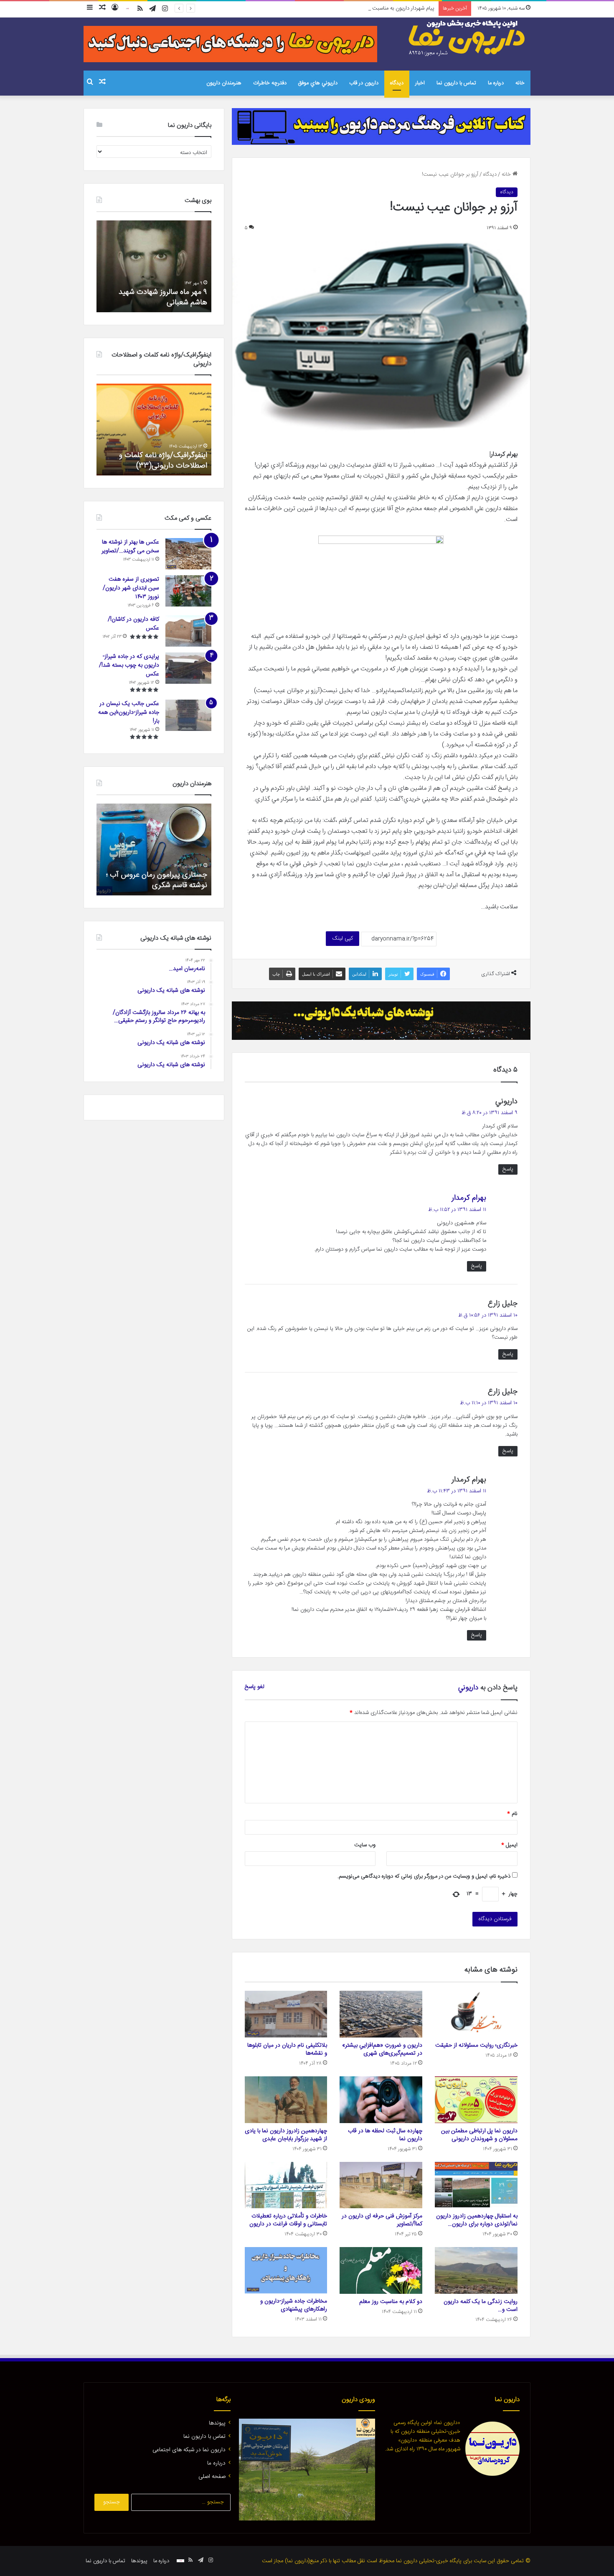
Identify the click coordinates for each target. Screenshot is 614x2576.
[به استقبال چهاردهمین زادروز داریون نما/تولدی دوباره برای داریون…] (476, 2185)
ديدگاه (397, 83)
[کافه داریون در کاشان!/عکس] (188, 631)
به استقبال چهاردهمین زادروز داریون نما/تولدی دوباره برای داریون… (477, 2220)
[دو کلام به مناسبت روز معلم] (381, 2270)
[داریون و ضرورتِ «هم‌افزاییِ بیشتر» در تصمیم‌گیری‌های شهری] (381, 2014)
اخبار (420, 83)
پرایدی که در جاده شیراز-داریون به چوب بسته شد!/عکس (129, 665)
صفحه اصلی (212, 2477)
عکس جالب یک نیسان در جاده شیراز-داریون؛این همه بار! (129, 713)
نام (512, 1814)
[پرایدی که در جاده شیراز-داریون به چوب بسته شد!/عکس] (188, 668)
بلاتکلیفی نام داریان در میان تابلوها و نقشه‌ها (287, 2049)
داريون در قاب (364, 83)
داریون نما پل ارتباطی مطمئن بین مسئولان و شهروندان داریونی (479, 2135)
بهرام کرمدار (469, 1198)
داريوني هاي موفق (318, 83)
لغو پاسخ (255, 1687)
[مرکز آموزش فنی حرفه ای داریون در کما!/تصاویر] (381, 2185)
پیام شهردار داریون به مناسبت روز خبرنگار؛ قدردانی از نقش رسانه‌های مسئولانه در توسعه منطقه (334, 8)
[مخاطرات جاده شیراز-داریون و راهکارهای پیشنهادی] (286, 2270)
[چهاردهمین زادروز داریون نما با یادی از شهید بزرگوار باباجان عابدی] (286, 2100)
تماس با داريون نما (456, 83)
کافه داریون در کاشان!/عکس (133, 624)
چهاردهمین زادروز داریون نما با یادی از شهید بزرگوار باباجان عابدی (286, 2135)
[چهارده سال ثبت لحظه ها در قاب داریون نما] (381, 2100)
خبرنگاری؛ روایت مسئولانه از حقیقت (476, 2045)
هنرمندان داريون (224, 83)
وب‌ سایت (365, 1845)
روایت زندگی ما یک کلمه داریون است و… (481, 2306)
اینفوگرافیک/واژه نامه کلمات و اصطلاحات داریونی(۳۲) (163, 461)
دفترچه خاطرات (270, 83)
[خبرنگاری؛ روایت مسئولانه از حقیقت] (476, 2014)
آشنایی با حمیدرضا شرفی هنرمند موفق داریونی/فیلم (159, 880)
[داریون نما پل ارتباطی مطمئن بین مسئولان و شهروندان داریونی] (476, 2100)
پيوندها (217, 2423)
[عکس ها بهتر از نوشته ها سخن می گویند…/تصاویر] (188, 554)
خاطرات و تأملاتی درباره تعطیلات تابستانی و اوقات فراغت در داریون (288, 2220)
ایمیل (509, 1845)
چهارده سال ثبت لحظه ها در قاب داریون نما (385, 2135)
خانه (520, 83)
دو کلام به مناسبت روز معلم (391, 2302)
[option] (154, 266)
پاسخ (508, 1169)
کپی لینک (343, 938)
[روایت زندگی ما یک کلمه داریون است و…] (476, 2270)
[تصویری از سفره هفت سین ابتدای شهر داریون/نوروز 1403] (188, 591)
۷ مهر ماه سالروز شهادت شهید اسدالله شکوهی (163, 297)
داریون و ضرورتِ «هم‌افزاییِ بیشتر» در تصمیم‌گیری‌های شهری (382, 2049)
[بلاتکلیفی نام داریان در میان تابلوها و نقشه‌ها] (286, 2014)
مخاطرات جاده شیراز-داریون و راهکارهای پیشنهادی (294, 2305)
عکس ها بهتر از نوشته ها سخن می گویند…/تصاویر (130, 547)
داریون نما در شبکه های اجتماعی (189, 2450)
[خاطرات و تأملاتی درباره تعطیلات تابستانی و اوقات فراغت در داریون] (286, 2185)
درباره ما (496, 83)
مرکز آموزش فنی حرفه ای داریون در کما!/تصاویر (382, 2220)
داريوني (468, 1688)
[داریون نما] (468, 38)
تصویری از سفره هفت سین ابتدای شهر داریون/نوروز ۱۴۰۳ (131, 588)
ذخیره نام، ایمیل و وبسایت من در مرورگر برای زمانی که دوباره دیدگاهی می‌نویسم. (424, 1876)
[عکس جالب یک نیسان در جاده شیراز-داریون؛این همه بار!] (188, 715)
